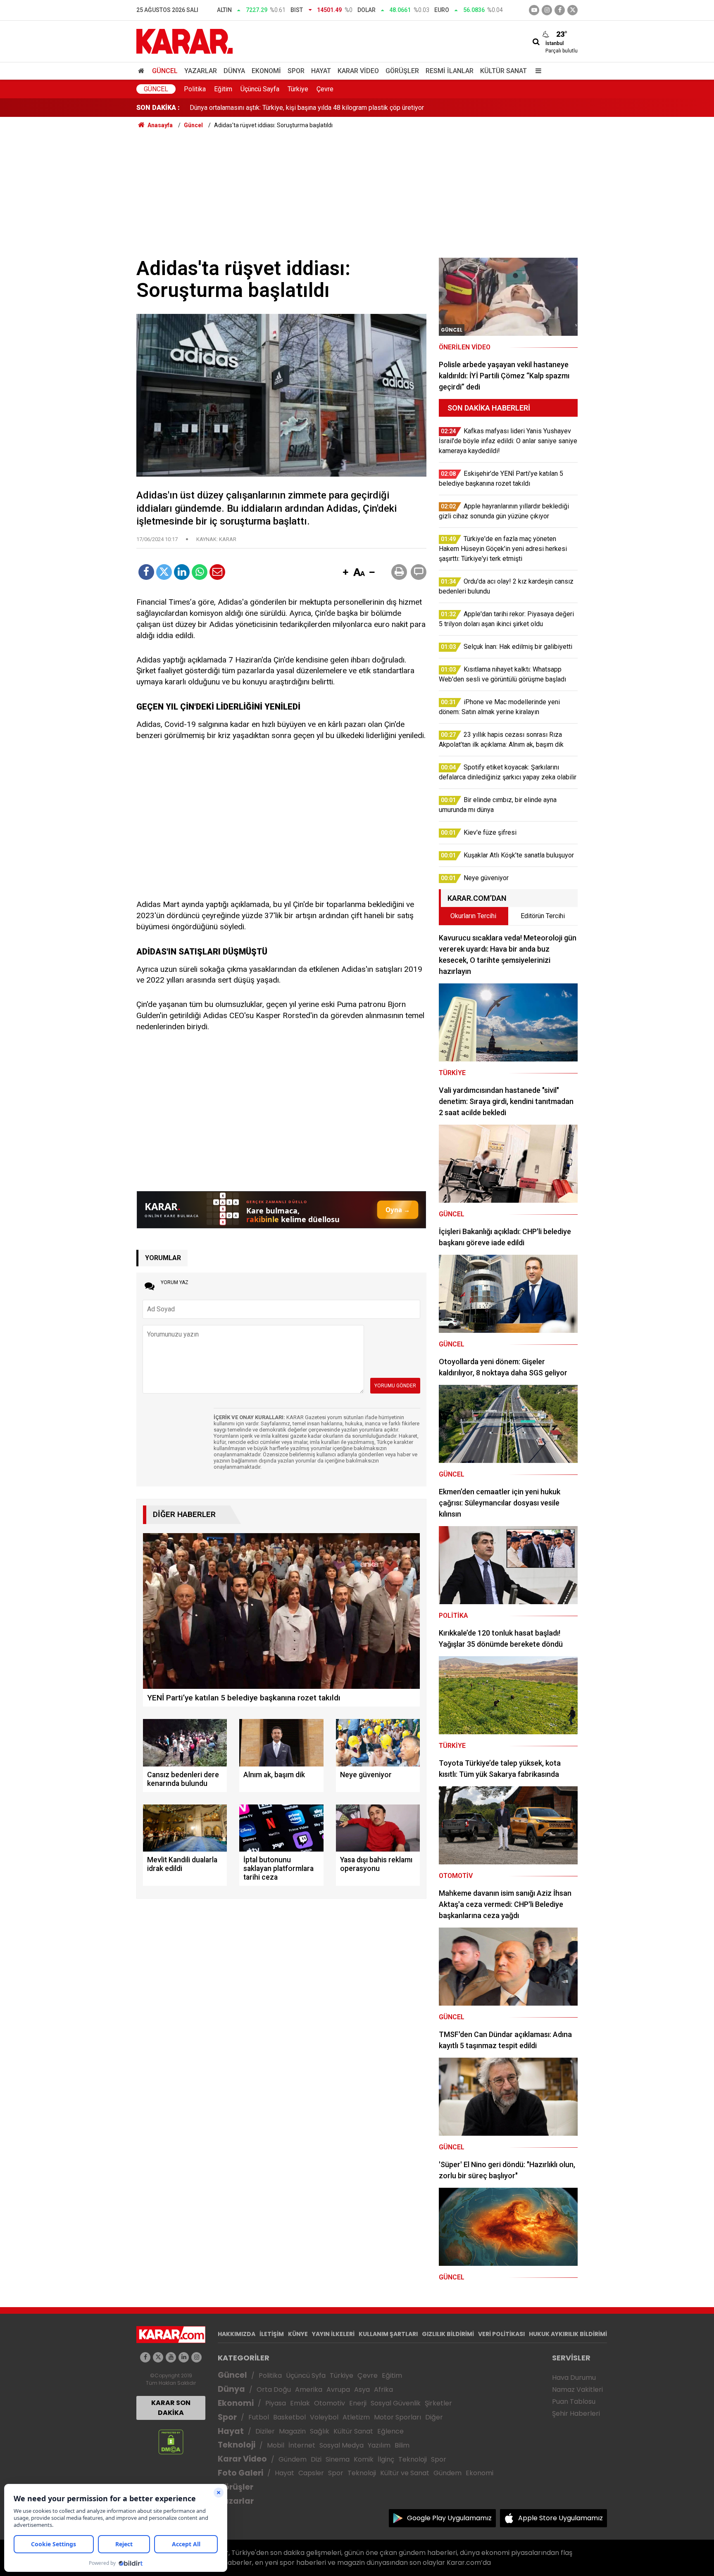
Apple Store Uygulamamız (560, 2518)
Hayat (321, 71)
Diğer (434, 2417)
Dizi (316, 2459)
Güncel (165, 71)
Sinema (338, 2459)
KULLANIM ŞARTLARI (388, 2334)
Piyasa (276, 2403)
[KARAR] (184, 41)
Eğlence (390, 2431)
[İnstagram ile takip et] (547, 10)
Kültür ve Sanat (405, 2473)
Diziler (265, 2431)
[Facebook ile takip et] (560, 10)
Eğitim (223, 89)
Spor (296, 71)
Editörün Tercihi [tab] (543, 916)
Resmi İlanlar (450, 71)
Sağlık (320, 2431)
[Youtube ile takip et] (534, 10)
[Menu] (536, 71)
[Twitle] (164, 572)
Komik (364, 2459)
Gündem (293, 2459)
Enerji (358, 2403)
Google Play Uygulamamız (449, 2518)
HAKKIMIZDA (237, 2334)
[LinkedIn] (182, 572)
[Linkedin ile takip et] (184, 2357)
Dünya (234, 71)
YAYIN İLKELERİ (333, 2334)
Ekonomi (266, 71)
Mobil (276, 2445)
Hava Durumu (574, 2378)
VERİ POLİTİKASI (501, 2334)
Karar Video (358, 71)
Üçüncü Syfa (306, 2375)
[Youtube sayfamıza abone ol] (171, 2357)
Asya (362, 2390)
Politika (195, 89)
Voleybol (324, 2417)
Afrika (383, 2390)
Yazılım (379, 2445)
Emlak (300, 2403)
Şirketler (438, 2403)
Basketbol (289, 2417)
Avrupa (338, 2390)
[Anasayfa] (143, 71)
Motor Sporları (397, 2417)
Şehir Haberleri (576, 2413)
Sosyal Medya (342, 2445)
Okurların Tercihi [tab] (473, 916)
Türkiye (298, 89)
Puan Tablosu (574, 2401)
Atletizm (356, 2417)
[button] (345, 573)
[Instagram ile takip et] (196, 2357)
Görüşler (402, 71)
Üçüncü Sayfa (260, 89)
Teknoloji (237, 2445)
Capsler (311, 2473)
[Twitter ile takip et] (572, 10)
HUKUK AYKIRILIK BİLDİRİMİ (568, 2334)
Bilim (402, 2445)
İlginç (386, 2459)
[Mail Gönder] (217, 572)
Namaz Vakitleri (577, 2390)
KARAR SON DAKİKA (171, 2408)
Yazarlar (201, 71)
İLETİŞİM (272, 2334)
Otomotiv (330, 2403)
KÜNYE (298, 2334)
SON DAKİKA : (158, 108)
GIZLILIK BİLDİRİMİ (448, 2334)
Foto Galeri (240, 2473)
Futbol (259, 2417)
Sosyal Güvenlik (396, 2403)
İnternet (302, 2445)
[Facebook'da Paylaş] (146, 572)
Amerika (309, 2390)
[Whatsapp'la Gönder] (200, 572)
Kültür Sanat (503, 71)
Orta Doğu (274, 2390)
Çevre (325, 89)
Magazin (292, 2431)
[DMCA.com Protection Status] (171, 2442)
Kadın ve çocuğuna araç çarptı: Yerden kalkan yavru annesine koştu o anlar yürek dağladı (315, 108)
